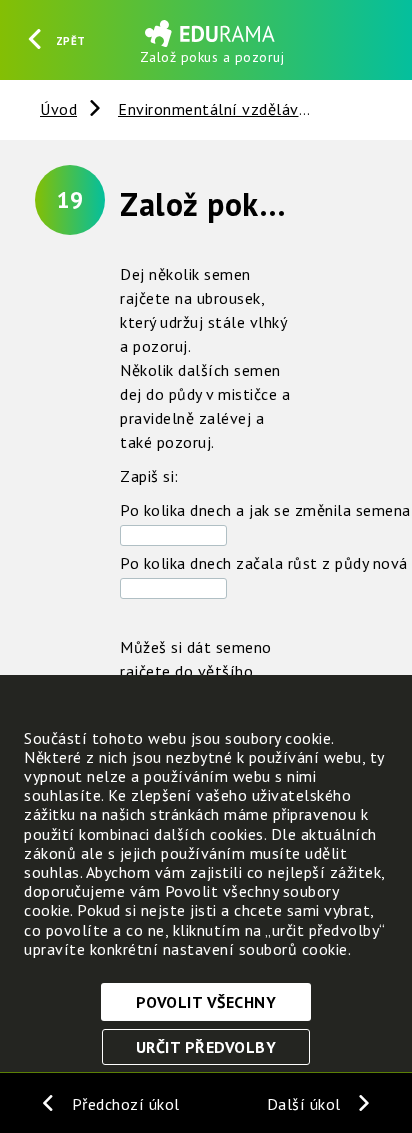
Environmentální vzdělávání (219, 109)
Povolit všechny (206, 1002)
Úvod (58, 109)
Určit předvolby (206, 1047)
